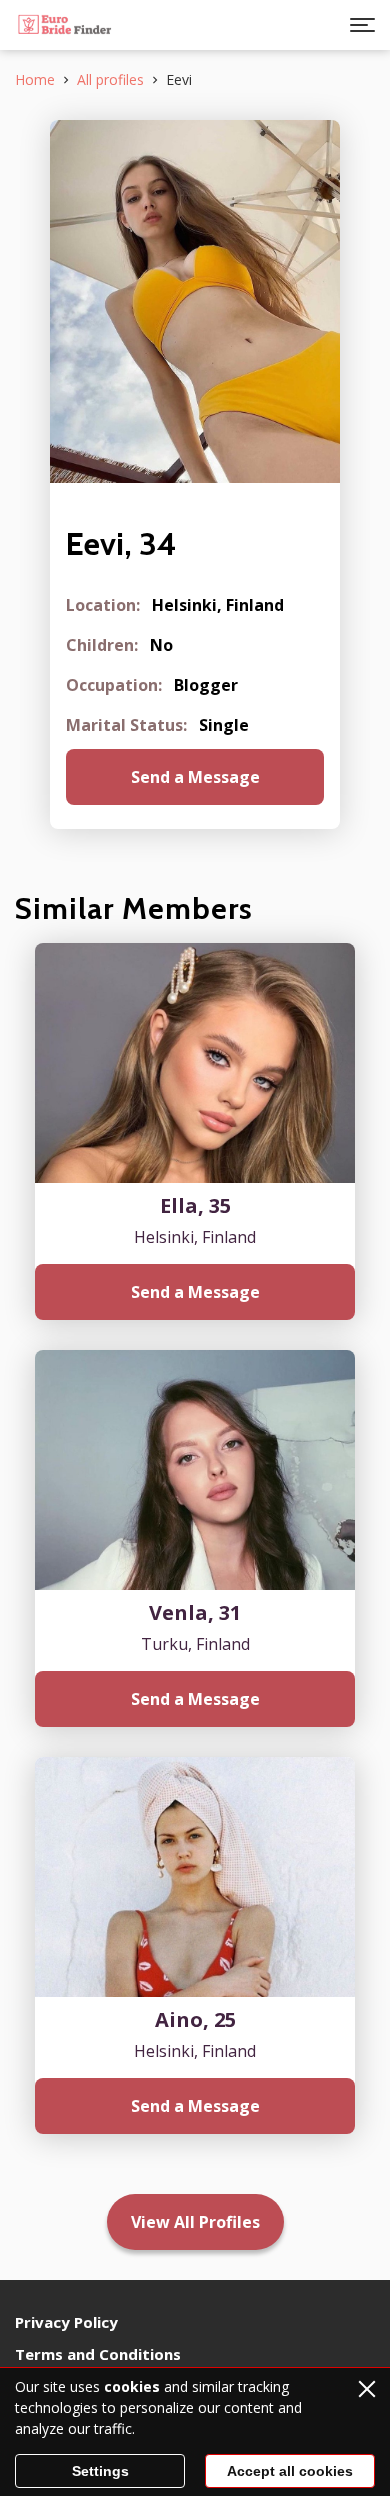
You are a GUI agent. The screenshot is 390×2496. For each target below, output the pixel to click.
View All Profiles (195, 2222)
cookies (132, 2386)
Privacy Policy (66, 2322)
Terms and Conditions (98, 2354)
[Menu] (362, 25)
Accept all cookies (290, 2471)
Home (35, 79)
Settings (100, 2471)
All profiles (110, 79)
